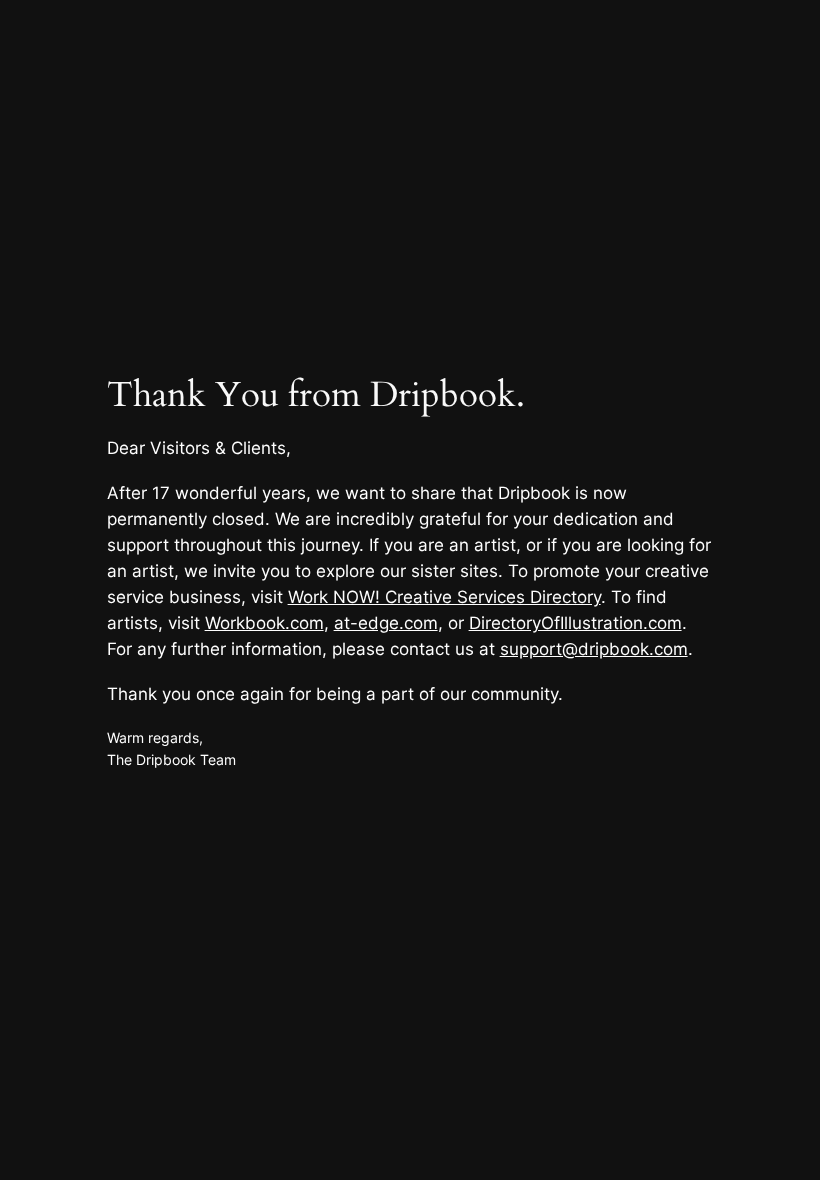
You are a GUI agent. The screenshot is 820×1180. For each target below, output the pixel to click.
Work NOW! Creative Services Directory (444, 597)
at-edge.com (386, 623)
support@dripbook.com (594, 649)
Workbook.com (264, 623)
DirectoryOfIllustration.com (575, 623)
